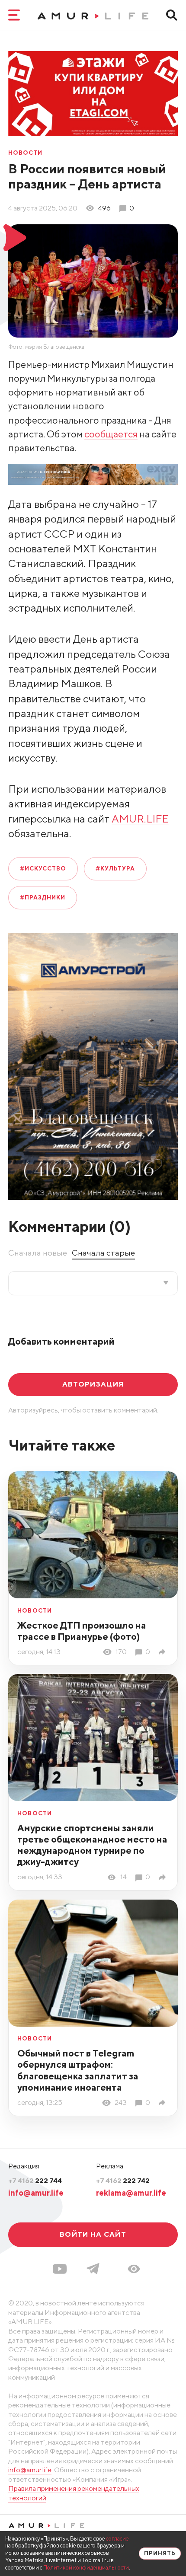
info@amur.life (36, 2193)
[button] (134, 2269)
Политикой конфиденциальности (86, 2568)
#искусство (43, 868)
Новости (26, 153)
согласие (117, 2539)
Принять (160, 2553)
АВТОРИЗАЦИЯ (93, 1384)
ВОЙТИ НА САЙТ (93, 2234)
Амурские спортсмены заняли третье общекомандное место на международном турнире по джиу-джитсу (92, 1845)
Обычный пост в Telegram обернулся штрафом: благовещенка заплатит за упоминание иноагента (78, 2070)
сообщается (111, 434)
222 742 (123, 2181)
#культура (115, 868)
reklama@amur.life (131, 2193)
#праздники (43, 897)
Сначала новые (38, 1253)
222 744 (35, 2181)
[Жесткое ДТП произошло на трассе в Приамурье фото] (164, 1652)
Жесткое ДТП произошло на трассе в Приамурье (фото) (82, 1631)
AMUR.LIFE (140, 819)
